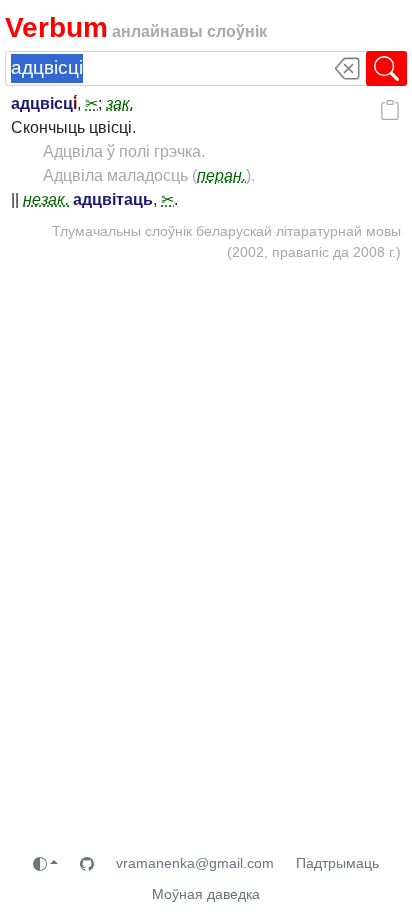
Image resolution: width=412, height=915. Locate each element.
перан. (221, 175)
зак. (120, 103)
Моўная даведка (206, 894)
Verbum (56, 27)
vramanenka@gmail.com (195, 863)
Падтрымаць (337, 863)
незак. (46, 199)
